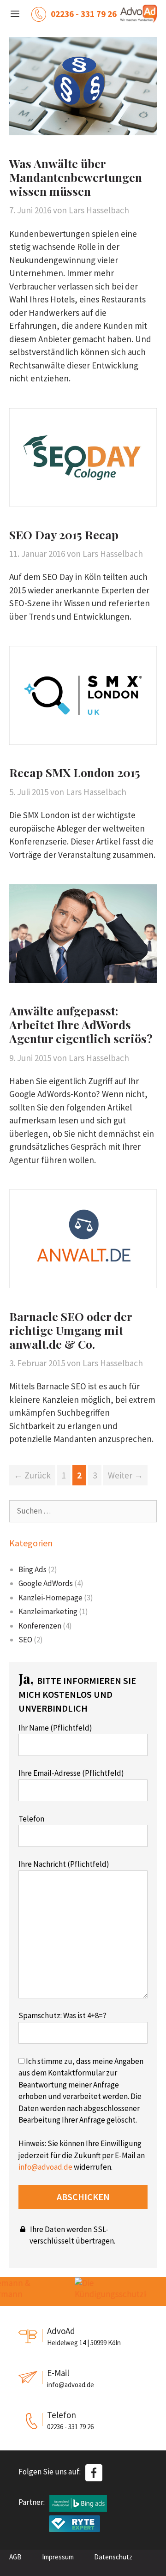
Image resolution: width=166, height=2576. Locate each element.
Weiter (125, 1475)
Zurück (32, 1475)
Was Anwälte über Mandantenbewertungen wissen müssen (76, 177)
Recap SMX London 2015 (75, 772)
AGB (15, 2557)
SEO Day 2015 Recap (64, 534)
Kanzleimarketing (48, 1611)
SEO (25, 1640)
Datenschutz (113, 2557)
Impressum (58, 2557)
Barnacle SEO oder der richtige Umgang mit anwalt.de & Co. (71, 1330)
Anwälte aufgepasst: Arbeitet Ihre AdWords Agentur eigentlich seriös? (81, 1024)
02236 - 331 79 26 (84, 14)
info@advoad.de (45, 2167)
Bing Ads (33, 1569)
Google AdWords (46, 1583)
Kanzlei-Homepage (50, 1598)
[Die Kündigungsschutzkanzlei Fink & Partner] (105, 2292)
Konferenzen (40, 1626)
